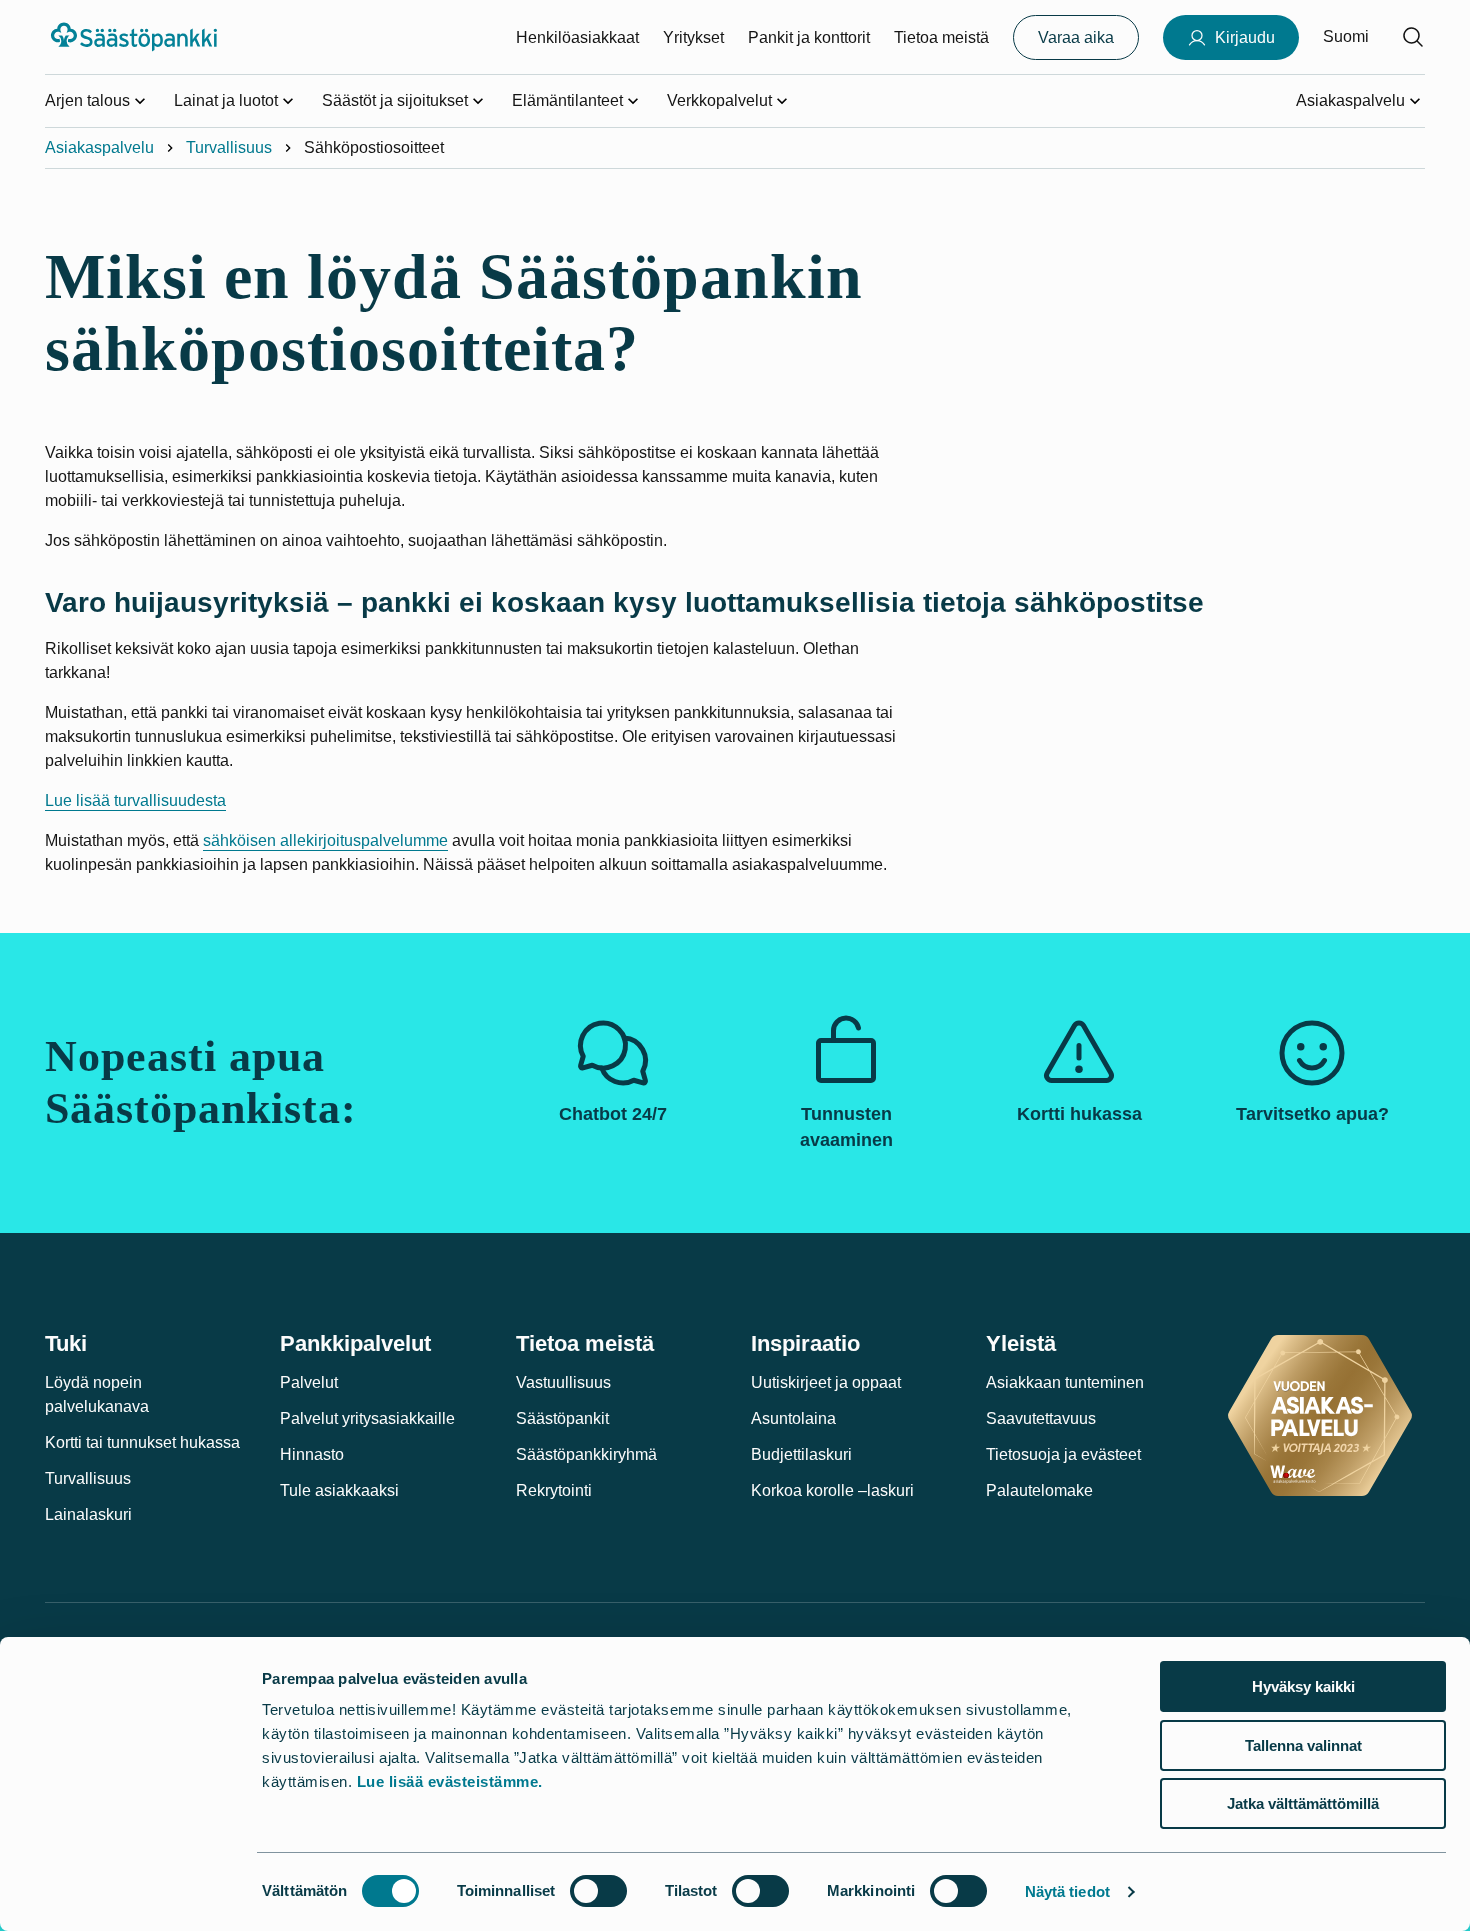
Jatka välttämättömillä (1303, 1803)
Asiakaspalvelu (99, 147)
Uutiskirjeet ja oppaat (826, 1382)
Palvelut (309, 1382)
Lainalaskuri (88, 1514)
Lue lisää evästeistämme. (450, 1781)
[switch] (598, 1891)
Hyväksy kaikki (1303, 1686)
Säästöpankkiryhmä (586, 1454)
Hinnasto (312, 1454)
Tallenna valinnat (1303, 1745)
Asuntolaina (793, 1418)
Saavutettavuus (1041, 1418)
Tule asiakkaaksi (339, 1490)
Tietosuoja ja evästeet (1063, 1454)
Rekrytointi (554, 1490)
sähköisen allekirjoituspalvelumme (325, 840)
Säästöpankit (562, 1418)
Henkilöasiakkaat (577, 37)
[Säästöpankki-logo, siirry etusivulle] (136, 37)
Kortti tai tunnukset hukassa (142, 1442)
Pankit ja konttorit (809, 37)
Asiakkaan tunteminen (1065, 1382)
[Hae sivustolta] (1413, 37)
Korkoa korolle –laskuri (832, 1490)
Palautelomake (1039, 1490)
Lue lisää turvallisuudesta (135, 800)
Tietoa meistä (941, 37)
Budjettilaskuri (801, 1454)
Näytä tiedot (1067, 1891)
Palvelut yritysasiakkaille (367, 1418)
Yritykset (693, 37)
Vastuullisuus (563, 1382)
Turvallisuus (229, 147)
